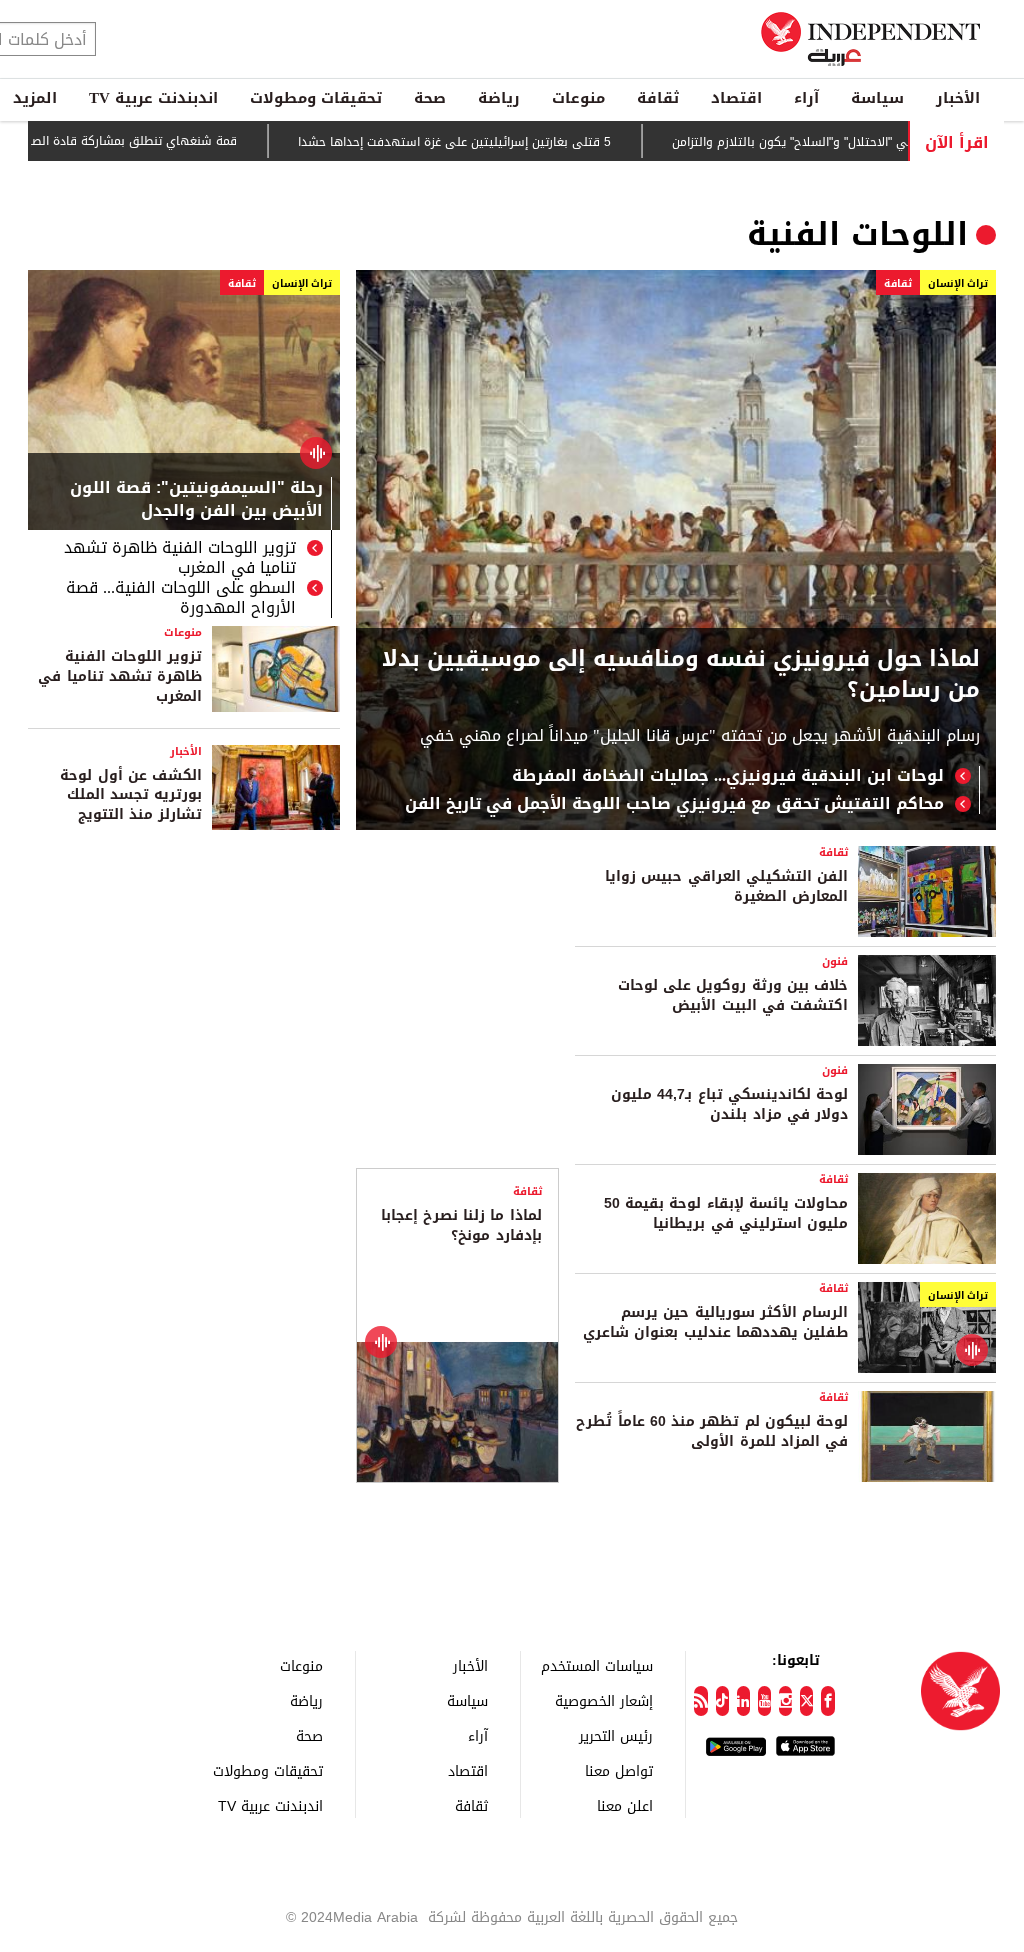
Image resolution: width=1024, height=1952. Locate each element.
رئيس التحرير (616, 1735)
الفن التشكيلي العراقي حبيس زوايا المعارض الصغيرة (726, 886)
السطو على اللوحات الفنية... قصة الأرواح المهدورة (181, 598)
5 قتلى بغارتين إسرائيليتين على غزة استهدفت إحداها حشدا (500, 142)
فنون (835, 961)
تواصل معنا (619, 1770)
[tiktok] (722, 1701)
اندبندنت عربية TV (153, 98)
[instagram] (785, 1701)
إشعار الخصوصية (604, 1700)
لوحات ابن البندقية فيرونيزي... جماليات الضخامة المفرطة (728, 776)
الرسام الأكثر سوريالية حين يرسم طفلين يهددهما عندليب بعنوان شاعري (715, 1322)
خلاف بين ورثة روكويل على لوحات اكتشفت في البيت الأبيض (733, 995)
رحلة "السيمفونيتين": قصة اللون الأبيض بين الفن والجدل (196, 501)
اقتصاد (736, 98)
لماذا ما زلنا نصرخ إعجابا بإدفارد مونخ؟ (461, 1225)
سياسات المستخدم (597, 1665)
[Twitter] (806, 1701)
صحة (430, 98)
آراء (806, 98)
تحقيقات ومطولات (316, 98)
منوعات (578, 98)
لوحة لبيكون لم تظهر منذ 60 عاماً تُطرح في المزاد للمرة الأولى (712, 1431)
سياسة (877, 98)
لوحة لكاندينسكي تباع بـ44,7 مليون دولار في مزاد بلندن (729, 1104)
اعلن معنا (625, 1805)
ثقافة (658, 98)
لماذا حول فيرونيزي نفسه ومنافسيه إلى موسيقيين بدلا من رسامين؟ (681, 675)
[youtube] (764, 1701)
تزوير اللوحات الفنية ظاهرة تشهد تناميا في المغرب (180, 558)
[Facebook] (827, 1701)
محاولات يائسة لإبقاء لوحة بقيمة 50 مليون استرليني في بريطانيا (726, 1213)
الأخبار (958, 98)
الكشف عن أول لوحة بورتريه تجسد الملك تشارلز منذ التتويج (131, 795)
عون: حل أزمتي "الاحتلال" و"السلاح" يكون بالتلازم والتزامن (869, 142)
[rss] (700, 1701)
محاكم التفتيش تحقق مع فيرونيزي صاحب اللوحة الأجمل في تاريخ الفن (674, 804)
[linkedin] (743, 1701)
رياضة (499, 98)
